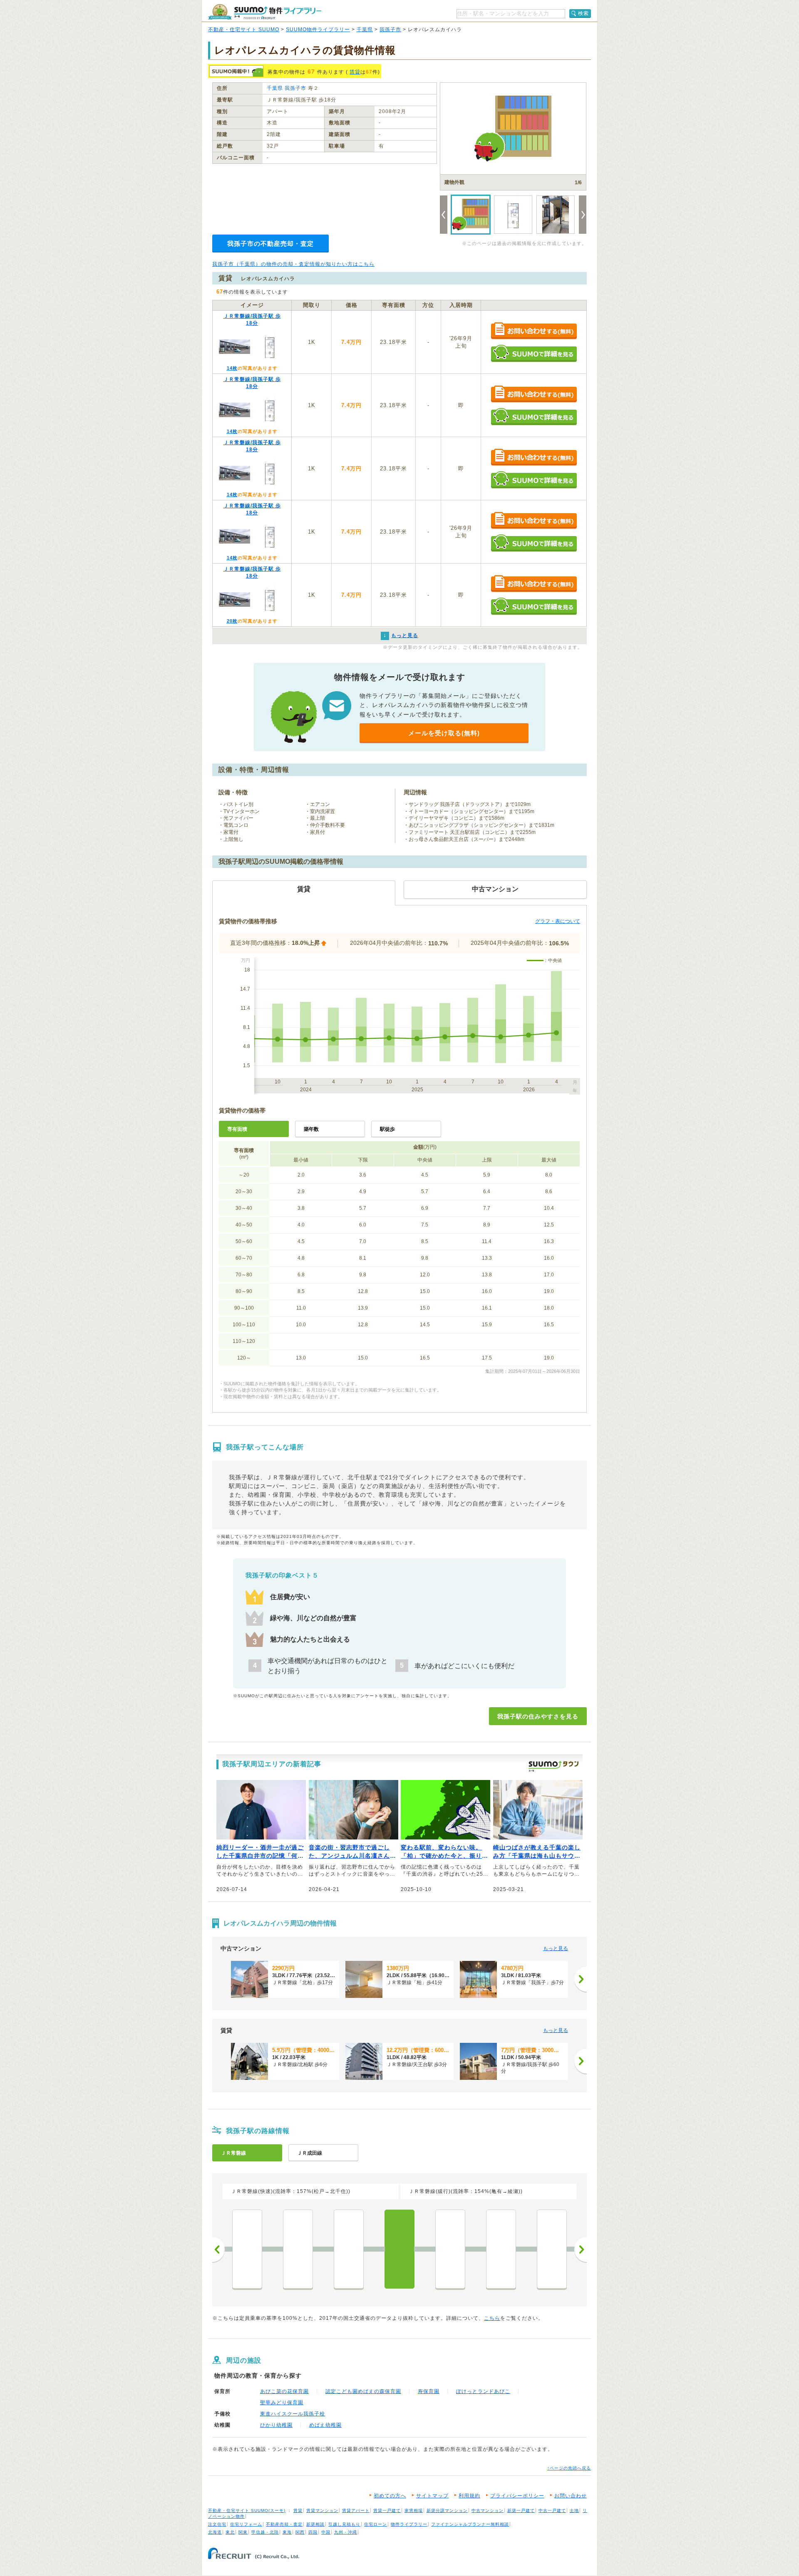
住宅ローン (376, 2524)
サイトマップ (432, 2496)
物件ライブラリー (409, 2524)
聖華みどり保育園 (282, 2403)
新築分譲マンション (447, 2510)
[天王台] (450, 2249)
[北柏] (349, 2249)
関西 (300, 2532)
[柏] (298, 2249)
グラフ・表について (558, 921)
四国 (313, 2532)
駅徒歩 (387, 1129)
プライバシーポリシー (517, 2496)
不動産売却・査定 (284, 2524)
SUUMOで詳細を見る (534, 353)
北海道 (215, 2532)
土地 (574, 2510)
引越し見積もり (344, 2524)
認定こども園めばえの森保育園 (363, 2391)
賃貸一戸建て (387, 2510)
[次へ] (581, 1979)
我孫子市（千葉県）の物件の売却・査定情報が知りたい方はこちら (293, 264)
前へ (218, 2250)
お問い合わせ (571, 2496)
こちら (492, 2318)
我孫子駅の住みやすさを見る (538, 1716)
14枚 (232, 368)
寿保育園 (429, 2391)
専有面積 (237, 1129)
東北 (230, 2532)
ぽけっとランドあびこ (483, 2391)
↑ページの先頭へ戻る (569, 2468)
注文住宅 (217, 2524)
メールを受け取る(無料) (444, 733)
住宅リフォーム (246, 2524)
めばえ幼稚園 (325, 2425)
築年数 (311, 1129)
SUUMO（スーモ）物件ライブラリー (265, 12)
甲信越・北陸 (265, 2532)
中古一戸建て (552, 2510)
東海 (287, 2532)
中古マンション (488, 2510)
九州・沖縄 (346, 2532)
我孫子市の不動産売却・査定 (270, 244)
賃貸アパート (356, 2510)
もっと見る (556, 1948)
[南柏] (247, 2249)
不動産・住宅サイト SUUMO (244, 30)
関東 (243, 2532)
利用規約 (469, 2496)
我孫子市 (390, 30)
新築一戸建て (521, 2510)
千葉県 (365, 30)
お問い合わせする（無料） (534, 331)
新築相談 (315, 2524)
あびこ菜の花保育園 (284, 2391)
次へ (581, 2250)
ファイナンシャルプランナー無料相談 (470, 2524)
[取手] (501, 2249)
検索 (583, 13)
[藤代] (552, 2249)
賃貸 (355, 72)
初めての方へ (390, 2496)
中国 (326, 2532)
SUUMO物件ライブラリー (318, 30)
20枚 (232, 621)
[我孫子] (399, 2249)
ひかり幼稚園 (276, 2425)
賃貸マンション (322, 2510)
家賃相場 (414, 2510)
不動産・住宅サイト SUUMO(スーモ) (247, 2510)
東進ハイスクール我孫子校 (293, 2414)
